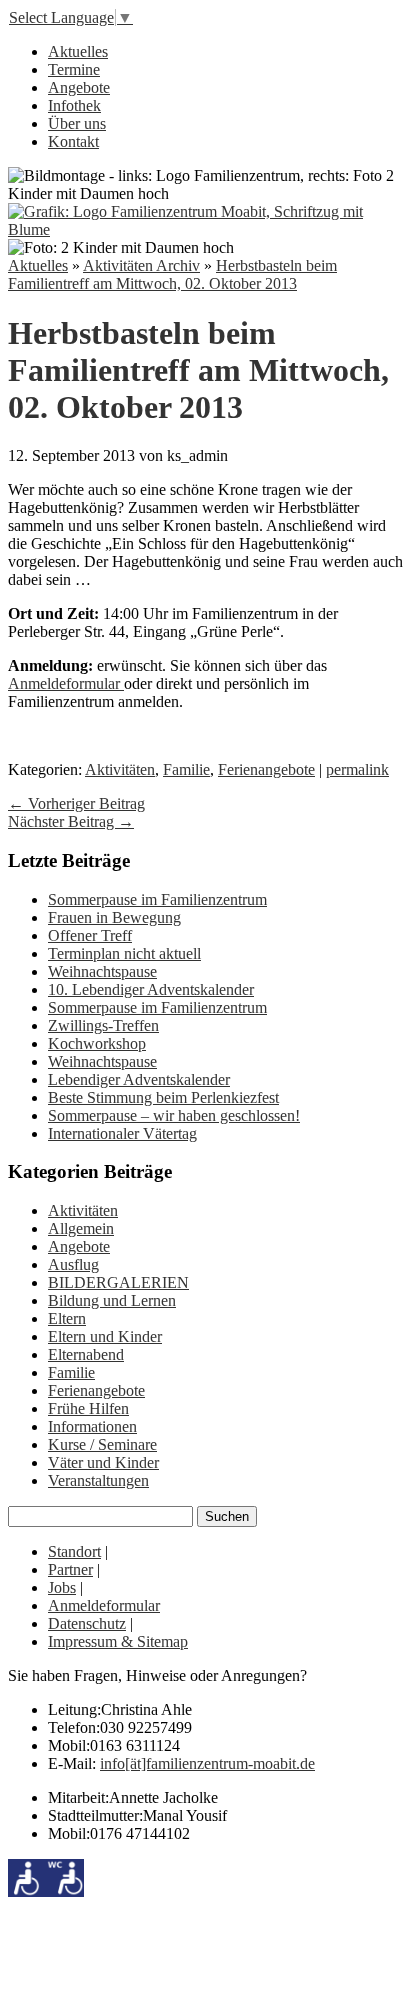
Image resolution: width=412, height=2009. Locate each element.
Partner (70, 1569)
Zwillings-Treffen (103, 1025)
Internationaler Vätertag (122, 1133)
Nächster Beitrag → (71, 821)
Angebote (79, 87)
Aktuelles (78, 51)
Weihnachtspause (102, 971)
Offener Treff (90, 935)
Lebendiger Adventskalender (139, 1079)
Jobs (62, 1587)
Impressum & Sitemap (118, 1641)
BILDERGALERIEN (118, 1282)
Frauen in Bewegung (114, 917)
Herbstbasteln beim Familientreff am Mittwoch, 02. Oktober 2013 (172, 274)
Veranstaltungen (98, 1480)
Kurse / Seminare (102, 1444)
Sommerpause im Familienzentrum (157, 899)
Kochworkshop (97, 1043)
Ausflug (73, 1264)
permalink (357, 769)
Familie (186, 769)
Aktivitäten (120, 769)
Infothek (74, 105)
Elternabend (86, 1354)
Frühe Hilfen (88, 1408)
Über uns (77, 123)
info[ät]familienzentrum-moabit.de (207, 1763)
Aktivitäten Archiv (141, 265)
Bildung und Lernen (112, 1300)
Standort (74, 1551)
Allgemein (81, 1228)
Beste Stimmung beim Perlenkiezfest (163, 1097)
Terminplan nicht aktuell (124, 953)
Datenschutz (87, 1623)
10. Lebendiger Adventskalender (151, 989)
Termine (74, 69)
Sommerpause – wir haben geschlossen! (174, 1115)
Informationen (92, 1426)
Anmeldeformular (66, 683)
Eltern (67, 1318)
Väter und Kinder (103, 1462)
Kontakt (73, 141)
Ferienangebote (266, 769)
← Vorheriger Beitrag (76, 803)
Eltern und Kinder (105, 1336)
